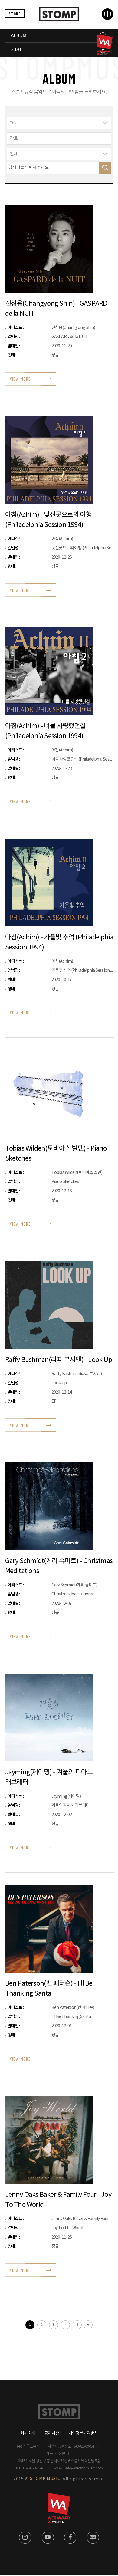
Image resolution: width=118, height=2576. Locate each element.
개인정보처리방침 (83, 2433)
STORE (15, 13)
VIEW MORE (20, 379)
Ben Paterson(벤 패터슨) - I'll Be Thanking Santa (49, 1989)
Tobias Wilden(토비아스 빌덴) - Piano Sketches (56, 1154)
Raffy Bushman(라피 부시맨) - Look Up (59, 1360)
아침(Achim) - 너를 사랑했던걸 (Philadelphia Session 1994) (46, 731)
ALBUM (19, 36)
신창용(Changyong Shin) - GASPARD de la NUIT (56, 309)
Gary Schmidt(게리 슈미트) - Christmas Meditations (59, 1566)
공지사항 (52, 2433)
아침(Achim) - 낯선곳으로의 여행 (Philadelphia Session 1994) (48, 520)
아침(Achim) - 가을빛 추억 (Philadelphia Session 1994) (59, 942)
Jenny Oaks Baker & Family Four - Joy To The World (58, 2200)
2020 (16, 50)
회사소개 (28, 2433)
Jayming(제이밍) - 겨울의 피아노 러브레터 (49, 1777)
